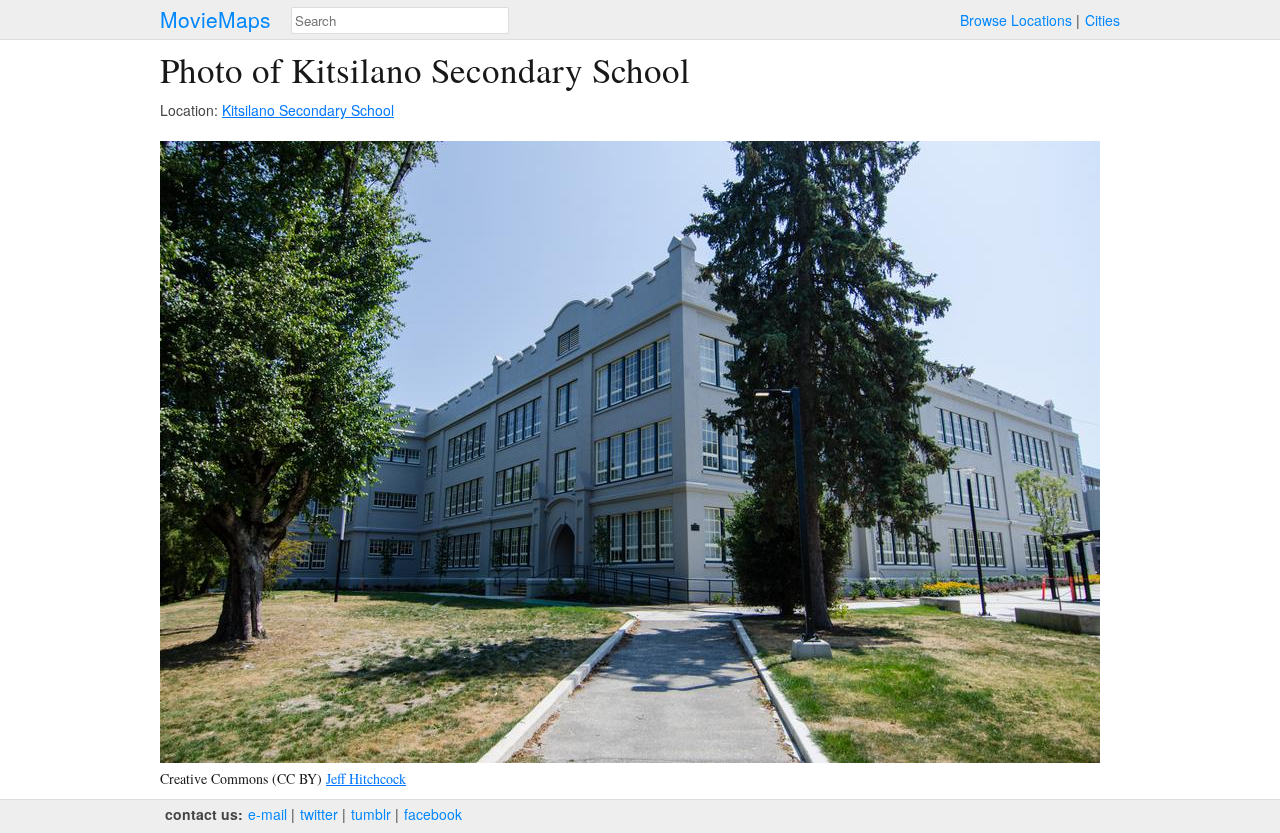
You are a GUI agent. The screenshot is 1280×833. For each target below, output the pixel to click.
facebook (433, 814)
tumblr (371, 814)
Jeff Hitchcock (366, 778)
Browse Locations (1016, 20)
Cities (1102, 20)
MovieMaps (215, 19)
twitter (319, 814)
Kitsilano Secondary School (308, 110)
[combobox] (400, 20)
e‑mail (267, 814)
